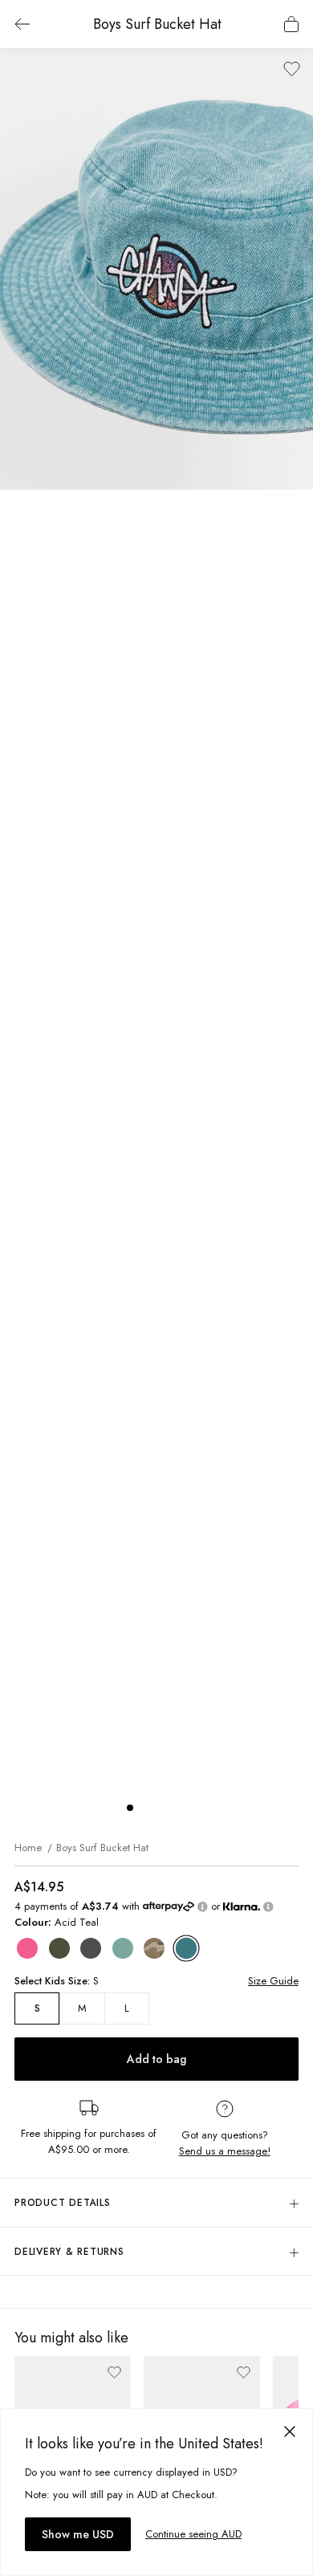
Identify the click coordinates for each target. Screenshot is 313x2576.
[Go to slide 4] (178, 1808)
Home (28, 1848)
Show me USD (78, 2534)
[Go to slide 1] (130, 1808)
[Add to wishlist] (292, 69)
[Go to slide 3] (162, 1808)
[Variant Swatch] (27, 1948)
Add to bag (156, 2059)
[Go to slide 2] (146, 1808)
